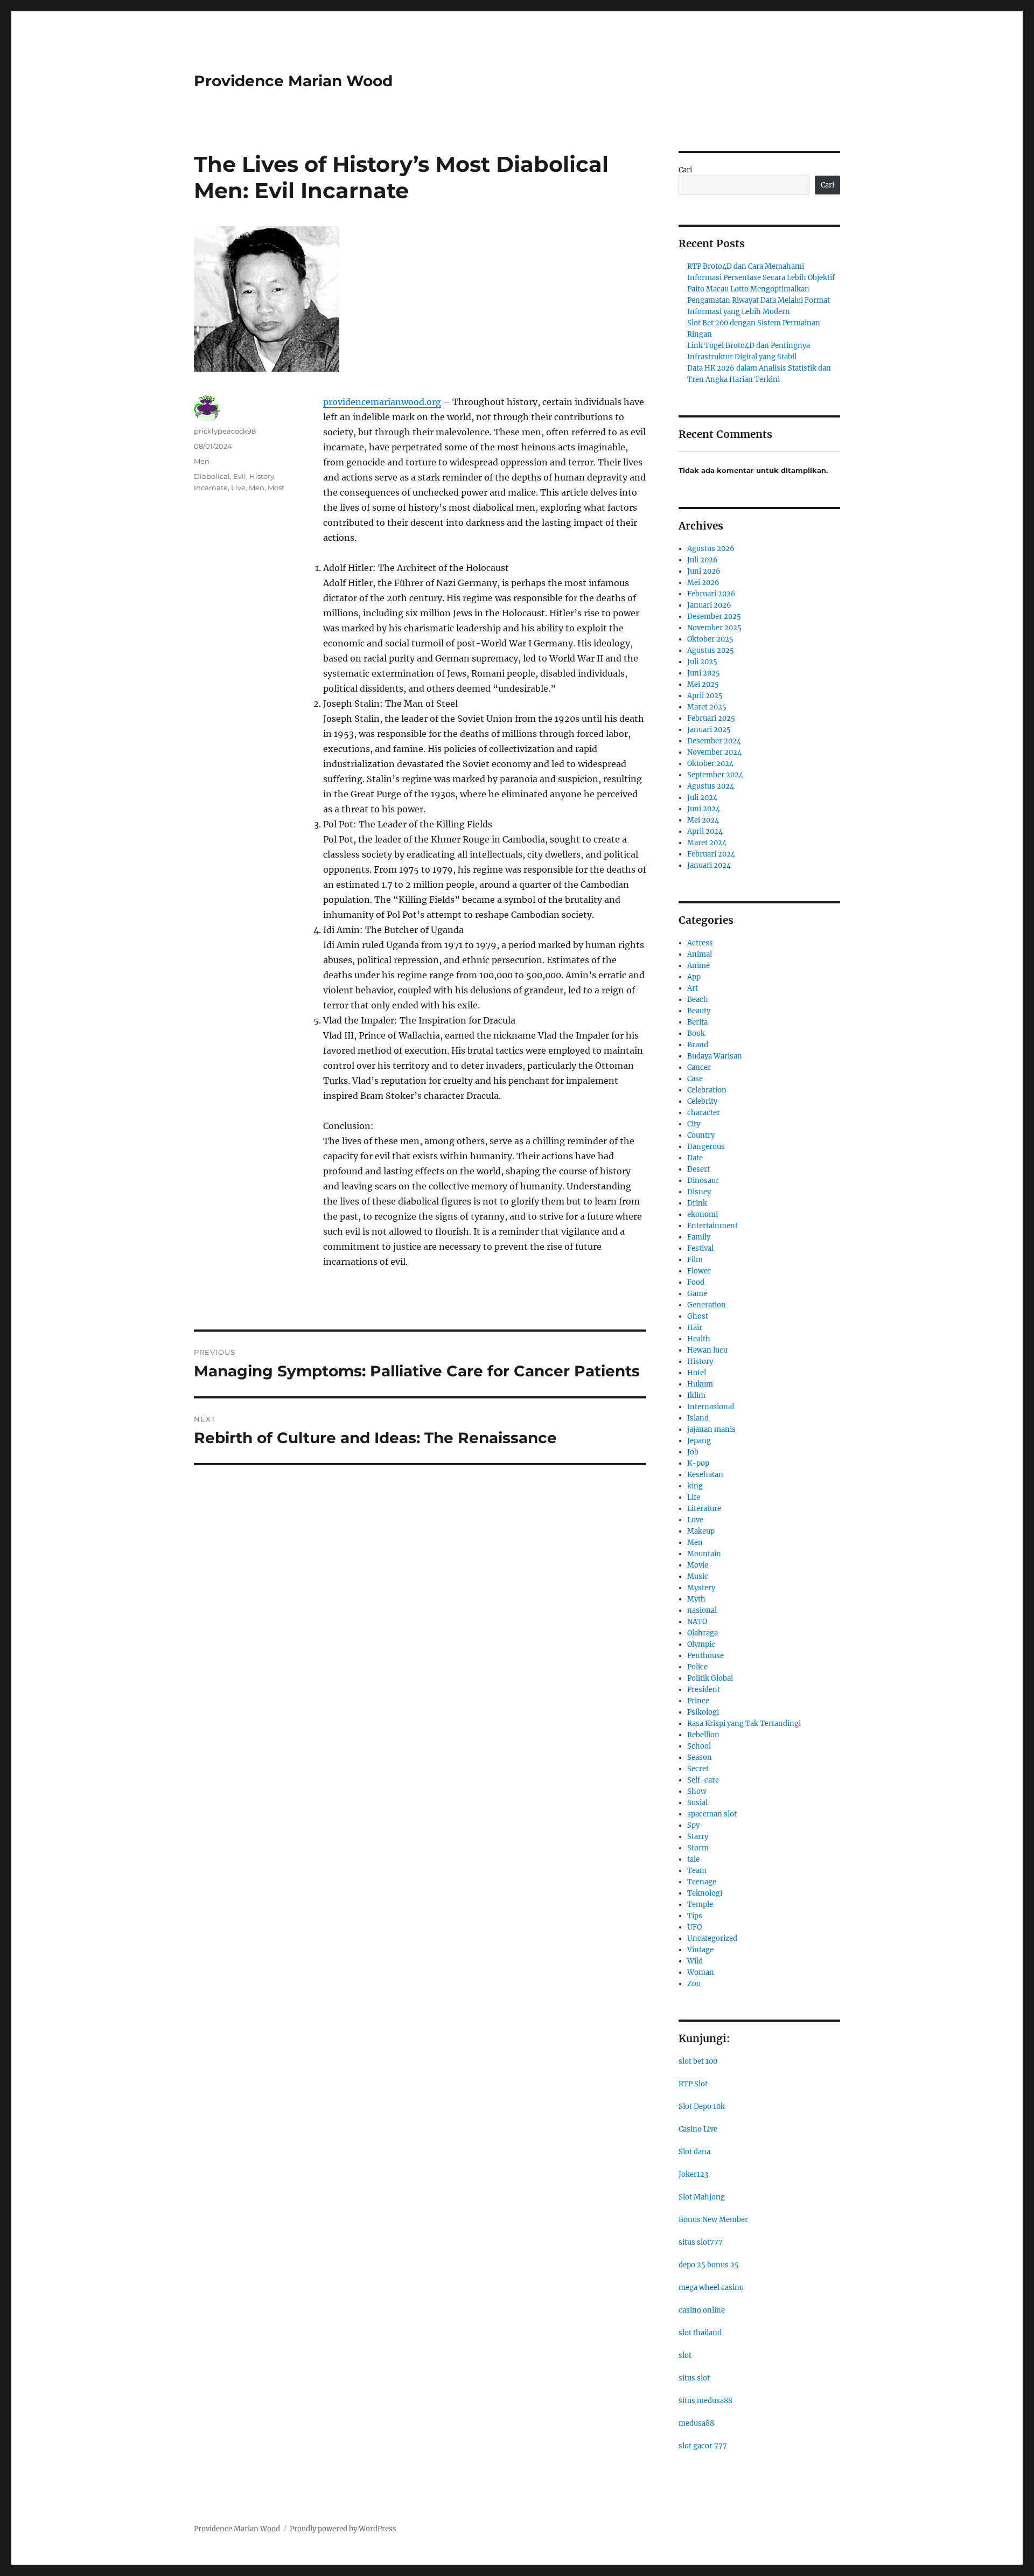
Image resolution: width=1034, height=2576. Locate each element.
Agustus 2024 (711, 786)
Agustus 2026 (711, 549)
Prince (698, 1701)
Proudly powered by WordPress (343, 2529)
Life (694, 1497)
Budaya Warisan (715, 1056)
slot (685, 2355)
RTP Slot (693, 2084)
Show (697, 1791)
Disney (699, 1192)
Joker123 (693, 2174)
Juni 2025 (704, 673)
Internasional (711, 1407)
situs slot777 (701, 2242)
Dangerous (706, 1147)
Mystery (701, 1588)
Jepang (699, 1441)
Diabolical (212, 476)
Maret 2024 (707, 843)
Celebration (707, 1090)
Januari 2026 (709, 605)
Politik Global (710, 1678)
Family (699, 1237)
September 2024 (715, 775)
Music (698, 1576)
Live (238, 488)
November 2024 (714, 752)
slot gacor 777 (703, 2446)
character (704, 1113)
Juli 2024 (702, 798)
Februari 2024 (711, 854)
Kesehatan (705, 1475)
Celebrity (702, 1101)
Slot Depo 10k (702, 2107)
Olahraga (703, 1633)
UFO (694, 1927)
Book (696, 1033)
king (695, 1486)
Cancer (699, 1067)
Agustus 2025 (711, 650)
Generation (707, 1305)
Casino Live (698, 2129)
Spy (693, 1825)
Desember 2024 (714, 741)
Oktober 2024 (710, 764)
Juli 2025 (702, 662)
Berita (697, 1022)
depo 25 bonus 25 (709, 2265)
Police (697, 1667)
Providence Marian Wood (293, 81)
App (694, 977)
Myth (696, 1599)
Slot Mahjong (702, 2197)
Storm (698, 1848)
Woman (701, 1972)
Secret (698, 1769)
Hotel (697, 1373)
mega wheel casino (711, 2288)
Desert (698, 1169)
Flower (699, 1271)
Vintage (700, 1950)
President (704, 1690)
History (262, 476)
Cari (685, 170)
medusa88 (696, 2423)
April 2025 (705, 696)
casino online (702, 2310)
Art (693, 988)
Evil (240, 476)
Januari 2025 (709, 730)
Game (697, 1294)
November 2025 (714, 628)
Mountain (704, 1554)
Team (697, 1871)
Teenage (702, 1882)
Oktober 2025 (710, 639)
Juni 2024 (704, 809)
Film (695, 1260)
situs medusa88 (705, 2401)
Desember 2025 (714, 617)
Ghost (698, 1316)
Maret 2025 (707, 707)
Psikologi (703, 1712)
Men (202, 461)
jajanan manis (711, 1429)
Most (276, 488)
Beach (698, 1000)
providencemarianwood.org (382, 402)
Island (698, 1418)
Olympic (701, 1644)
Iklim (696, 1395)
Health (699, 1339)
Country (701, 1135)
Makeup (701, 1531)
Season (700, 1757)
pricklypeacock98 (225, 431)
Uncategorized (712, 1938)
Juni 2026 (704, 571)
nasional (702, 1610)
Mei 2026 (703, 583)
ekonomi (703, 1214)
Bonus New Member (713, 2220)
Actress (700, 943)
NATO (697, 1622)
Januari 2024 (709, 865)
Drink (697, 1203)
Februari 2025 (711, 718)
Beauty (699, 1011)
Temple (700, 1905)
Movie (698, 1565)
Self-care (703, 1780)
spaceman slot (712, 1814)
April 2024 (705, 831)
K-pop (698, 1463)
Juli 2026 (703, 560)
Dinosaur (703, 1181)
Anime (698, 966)
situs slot (694, 2378)
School (699, 1746)
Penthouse (705, 1656)
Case (695, 1079)
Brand (698, 1045)
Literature (704, 1509)
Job (693, 1452)
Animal (700, 954)
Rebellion (703, 1735)
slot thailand (700, 2333)
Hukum (700, 1384)
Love (695, 1520)
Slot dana (694, 2152)
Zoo (694, 1984)
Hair (695, 1328)
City (694, 1124)
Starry (698, 1837)
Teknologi (705, 1893)
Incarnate (211, 488)
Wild (695, 1961)
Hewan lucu (707, 1350)
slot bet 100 (698, 2061)
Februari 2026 (711, 594)
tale (693, 1859)
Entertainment (712, 1226)
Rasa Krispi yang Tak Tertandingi (744, 1724)
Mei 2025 (703, 684)
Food (696, 1282)
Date (695, 1158)
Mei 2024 (703, 820)
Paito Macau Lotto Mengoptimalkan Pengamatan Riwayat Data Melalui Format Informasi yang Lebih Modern (759, 300)
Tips (695, 1916)
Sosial (697, 1803)
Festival (700, 1248)
